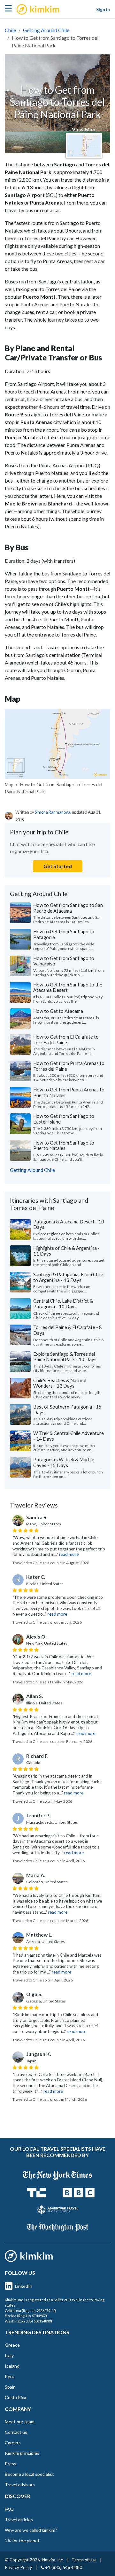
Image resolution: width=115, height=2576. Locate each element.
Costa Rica (15, 2397)
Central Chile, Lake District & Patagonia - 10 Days (63, 1304)
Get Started (58, 866)
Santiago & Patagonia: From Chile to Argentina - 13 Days (68, 1277)
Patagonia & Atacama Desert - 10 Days (69, 1224)
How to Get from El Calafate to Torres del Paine (66, 1040)
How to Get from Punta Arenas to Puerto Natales (69, 1092)
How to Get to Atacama (58, 1011)
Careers (13, 2443)
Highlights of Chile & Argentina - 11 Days (66, 1251)
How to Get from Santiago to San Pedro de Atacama (68, 908)
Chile (10, 30)
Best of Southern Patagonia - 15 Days (67, 1410)
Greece (12, 2345)
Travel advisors (20, 2485)
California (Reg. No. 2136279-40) (31, 2311)
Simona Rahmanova (53, 812)
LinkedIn (24, 2286)
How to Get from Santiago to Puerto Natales (64, 1145)
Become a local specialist (29, 2474)
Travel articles (19, 2520)
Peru (10, 2376)
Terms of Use (84, 2560)
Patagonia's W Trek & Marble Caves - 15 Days (64, 1462)
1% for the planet (22, 2541)
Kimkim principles (22, 2453)
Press (11, 2464)
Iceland (12, 2366)
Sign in (103, 9)
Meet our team (20, 2422)
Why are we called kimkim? (31, 2530)
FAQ (9, 2509)
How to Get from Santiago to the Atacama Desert (68, 987)
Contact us (16, 2432)
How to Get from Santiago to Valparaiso (64, 961)
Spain (10, 2387)
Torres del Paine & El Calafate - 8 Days (68, 1330)
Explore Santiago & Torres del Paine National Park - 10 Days (65, 1357)
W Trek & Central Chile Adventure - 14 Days (69, 1436)
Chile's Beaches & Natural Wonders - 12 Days (60, 1383)
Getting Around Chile (46, 30)
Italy (9, 2355)
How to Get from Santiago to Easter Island (64, 1119)
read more (69, 1554)
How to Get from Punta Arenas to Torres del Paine (69, 1066)
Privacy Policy (18, 2567)
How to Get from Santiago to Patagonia (64, 934)
